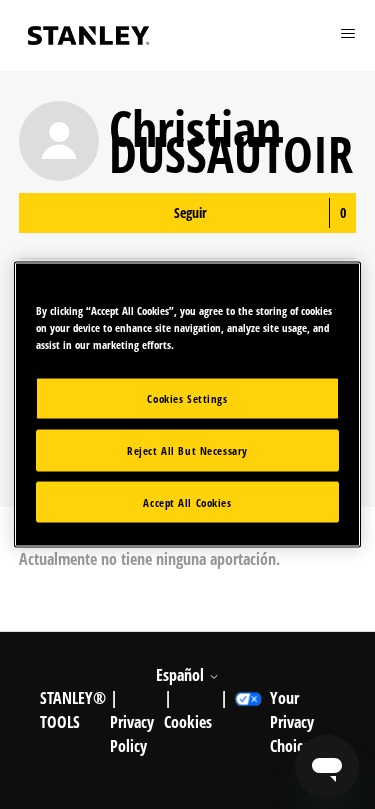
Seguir (190, 212)
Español (182, 675)
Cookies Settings (187, 397)
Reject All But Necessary (187, 449)
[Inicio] (89, 35)
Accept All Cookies (187, 501)
